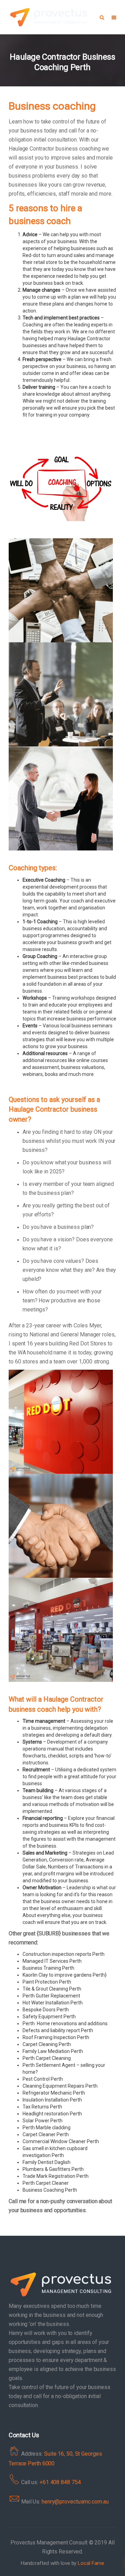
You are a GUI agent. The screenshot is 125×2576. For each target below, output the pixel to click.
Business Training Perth (48, 1968)
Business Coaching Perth (50, 2190)
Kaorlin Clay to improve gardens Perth (64, 1975)
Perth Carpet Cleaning (47, 2058)
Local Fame (91, 2563)
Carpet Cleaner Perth (46, 2134)
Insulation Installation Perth (52, 2100)
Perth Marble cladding (47, 2128)
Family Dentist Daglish (47, 2162)
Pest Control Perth (43, 2079)
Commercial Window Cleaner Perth (61, 2141)
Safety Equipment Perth (49, 2017)
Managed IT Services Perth (52, 1961)
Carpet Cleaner (52, 2183)
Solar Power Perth (43, 2121)
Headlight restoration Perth (52, 2114)
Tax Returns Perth (42, 2107)
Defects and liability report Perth (58, 2030)
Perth (29, 2183)
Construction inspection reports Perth (64, 1954)
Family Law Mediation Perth (53, 2051)
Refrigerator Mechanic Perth (54, 2093)
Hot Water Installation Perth (53, 2003)
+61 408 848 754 (60, 2482)
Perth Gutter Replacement (51, 1996)
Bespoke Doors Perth (46, 2010)
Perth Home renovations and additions (65, 2023)
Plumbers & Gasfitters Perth (53, 2169)
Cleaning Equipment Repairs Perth (60, 2086)
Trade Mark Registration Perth (56, 2176)
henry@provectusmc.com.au (75, 2502)
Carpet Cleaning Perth (47, 2044)
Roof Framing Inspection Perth (56, 2037)
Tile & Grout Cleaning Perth (52, 1989)
